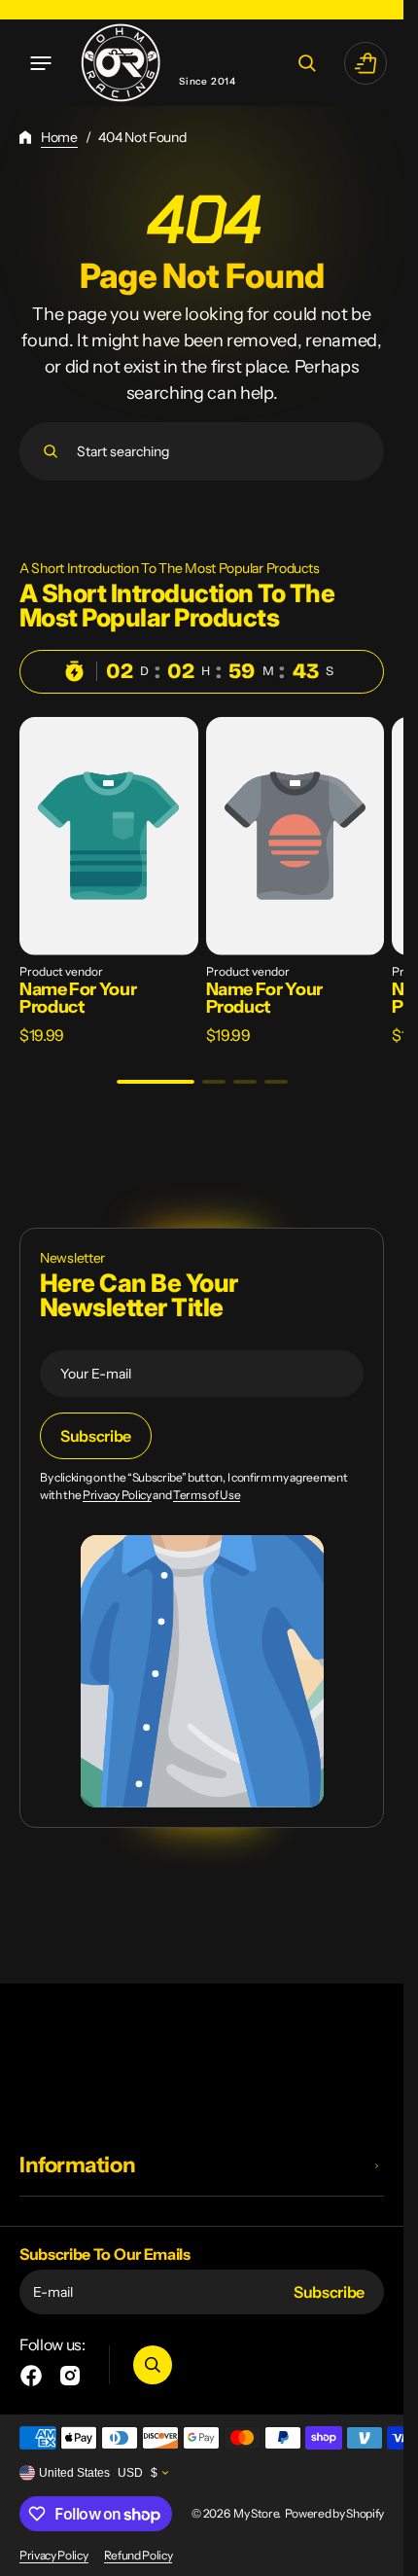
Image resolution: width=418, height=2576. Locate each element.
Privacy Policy (117, 1495)
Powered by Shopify (334, 2513)
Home (59, 137)
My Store (256, 2513)
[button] (41, 63)
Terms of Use (207, 1495)
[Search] (51, 451)
